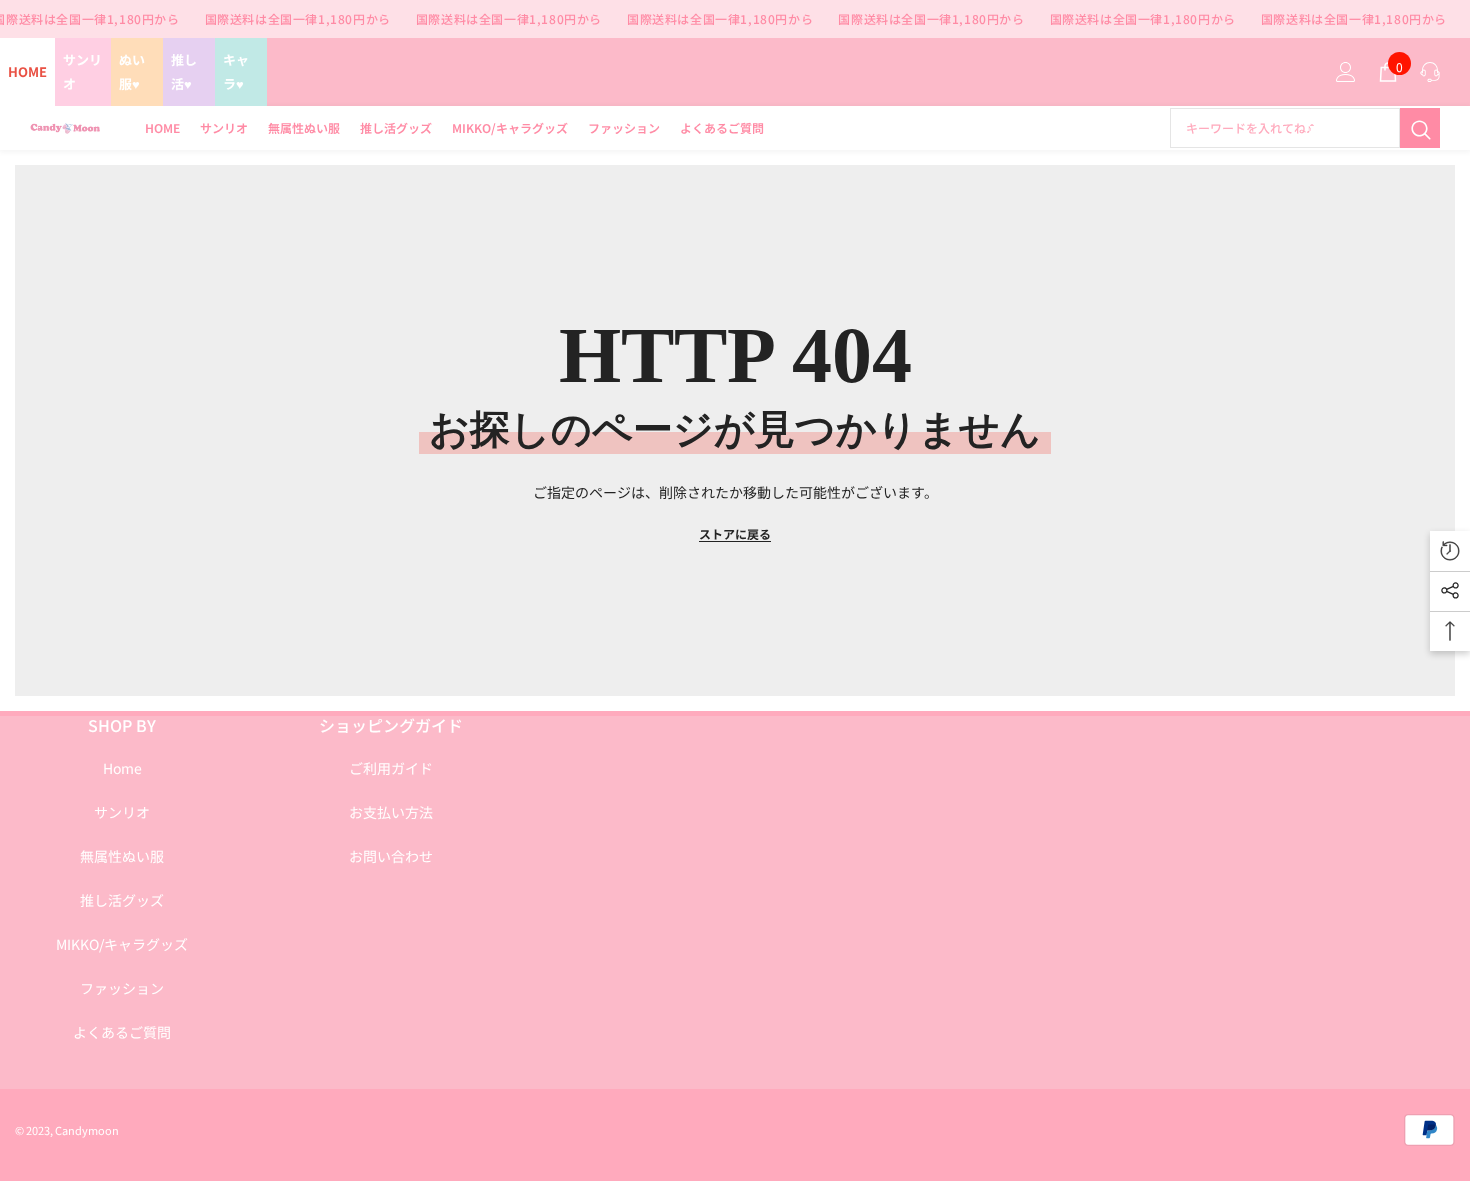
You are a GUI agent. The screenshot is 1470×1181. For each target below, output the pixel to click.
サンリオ (82, 71)
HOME (27, 71)
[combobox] (1285, 128)
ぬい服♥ (132, 71)
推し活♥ (184, 71)
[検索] (1305, 128)
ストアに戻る (735, 533)
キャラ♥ (236, 71)
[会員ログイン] (1346, 72)
